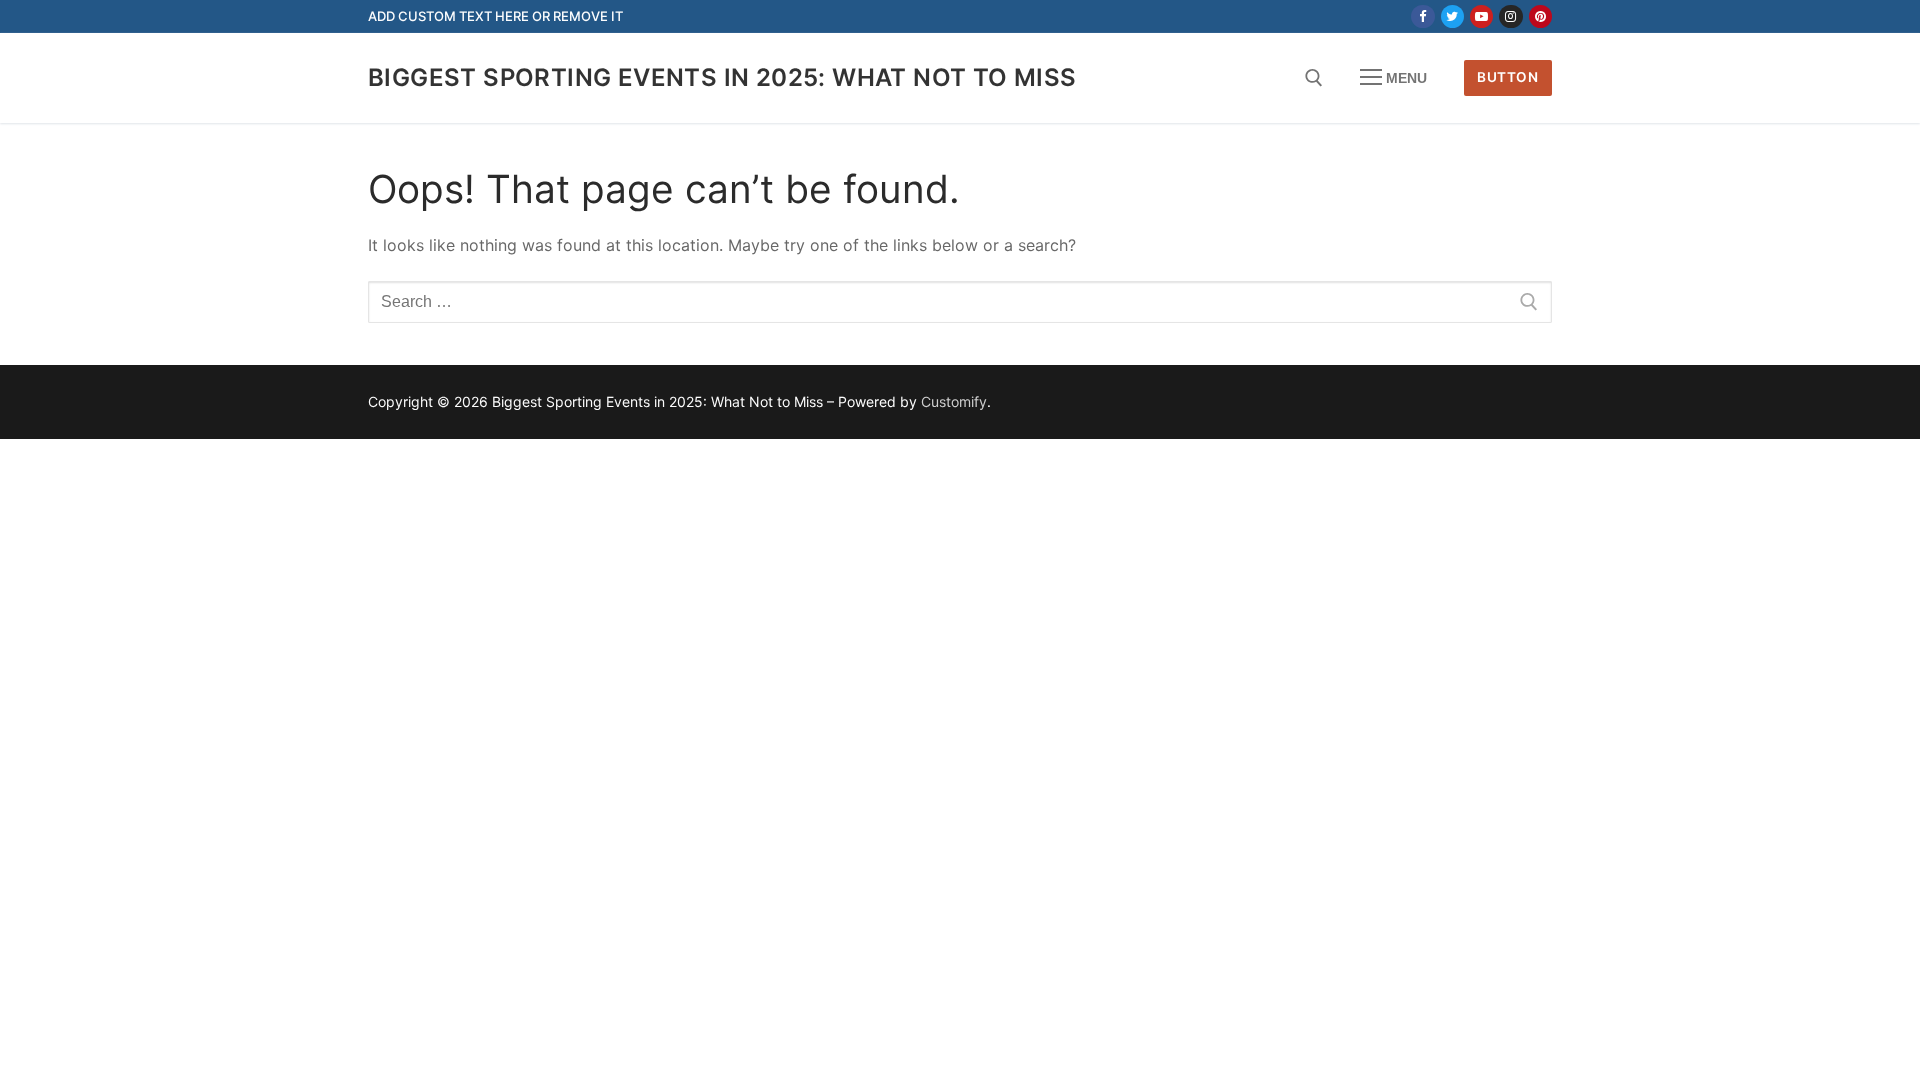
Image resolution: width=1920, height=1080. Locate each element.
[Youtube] (1481, 16)
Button (1507, 77)
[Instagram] (1510, 16)
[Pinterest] (1540, 16)
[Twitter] (1452, 16)
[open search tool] (1314, 78)
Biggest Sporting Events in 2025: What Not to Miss (722, 77)
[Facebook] (1422, 16)
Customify (954, 401)
